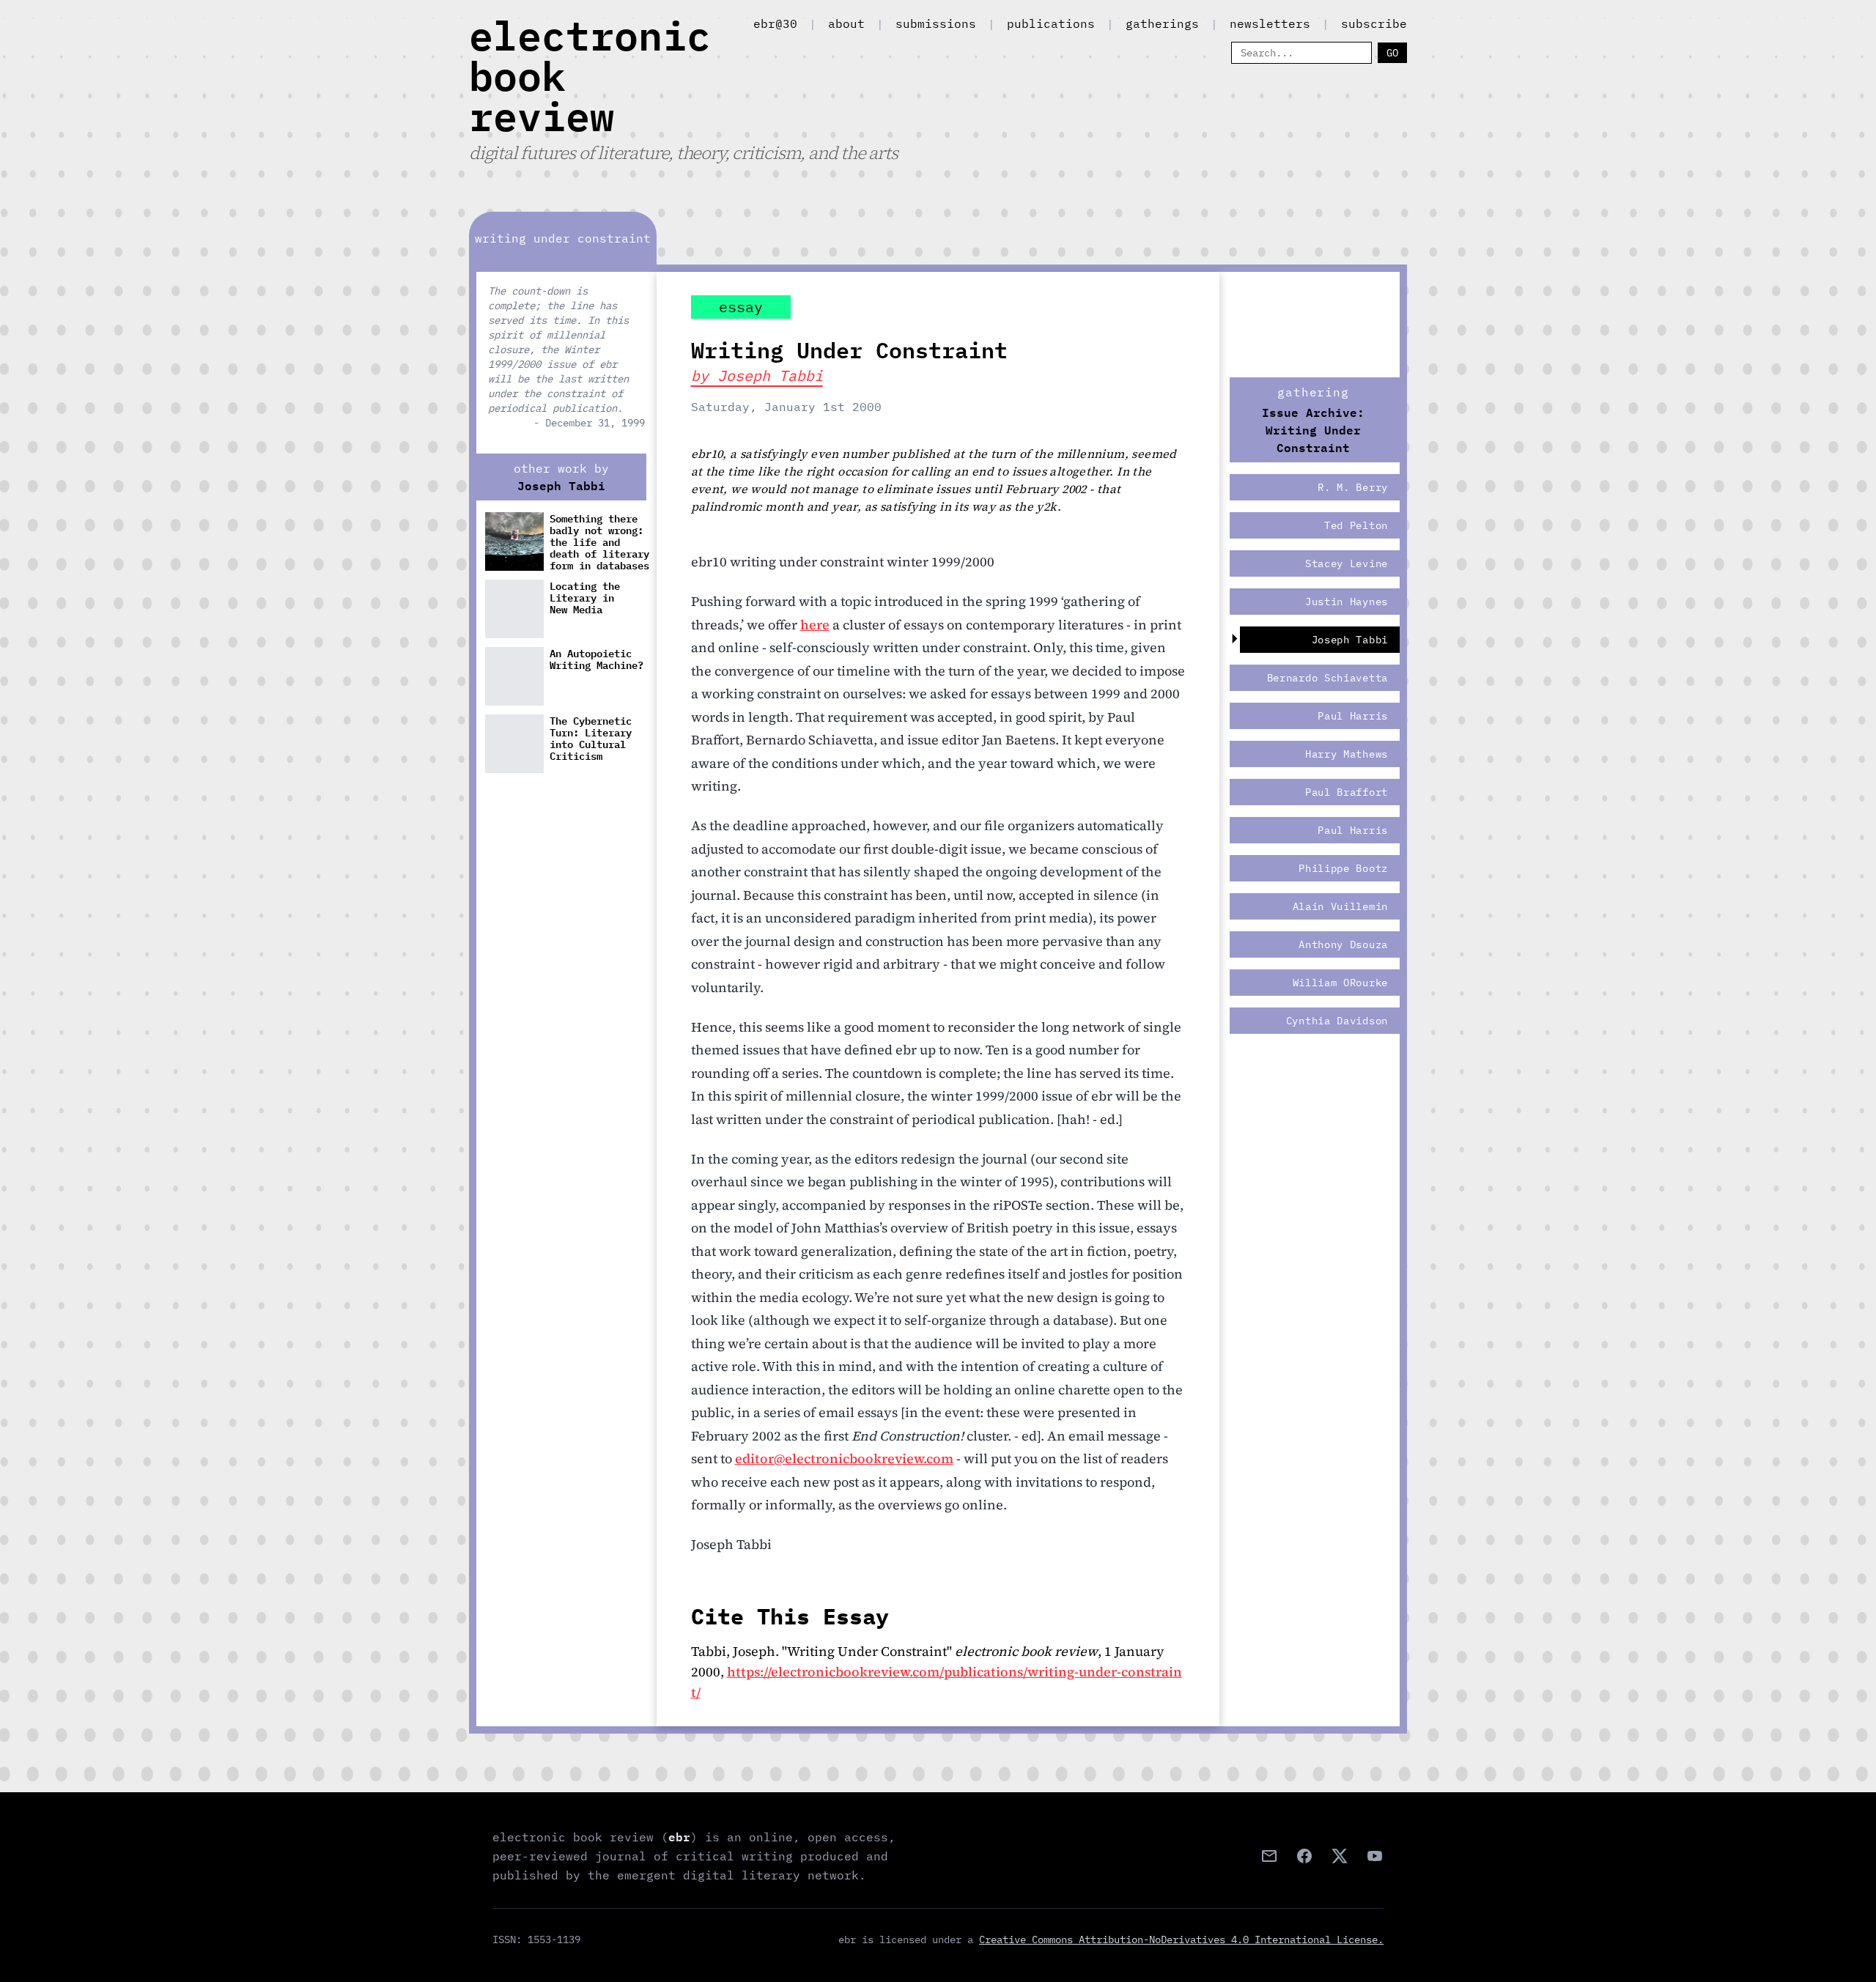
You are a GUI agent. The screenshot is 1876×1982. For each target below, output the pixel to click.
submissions (936, 23)
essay (741, 307)
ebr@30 (775, 23)
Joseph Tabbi (561, 486)
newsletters (1270, 23)
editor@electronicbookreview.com (844, 1458)
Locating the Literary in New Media (585, 598)
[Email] (1269, 1856)
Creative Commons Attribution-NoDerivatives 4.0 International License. (1181, 1940)
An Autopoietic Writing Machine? (597, 660)
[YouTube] (1375, 1856)
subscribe (1374, 23)
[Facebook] (1304, 1856)
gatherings (1162, 23)
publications (1051, 23)
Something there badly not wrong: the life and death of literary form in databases (599, 541)
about (846, 23)
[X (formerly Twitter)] (1340, 1856)
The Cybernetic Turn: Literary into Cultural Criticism (591, 739)
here (815, 625)
